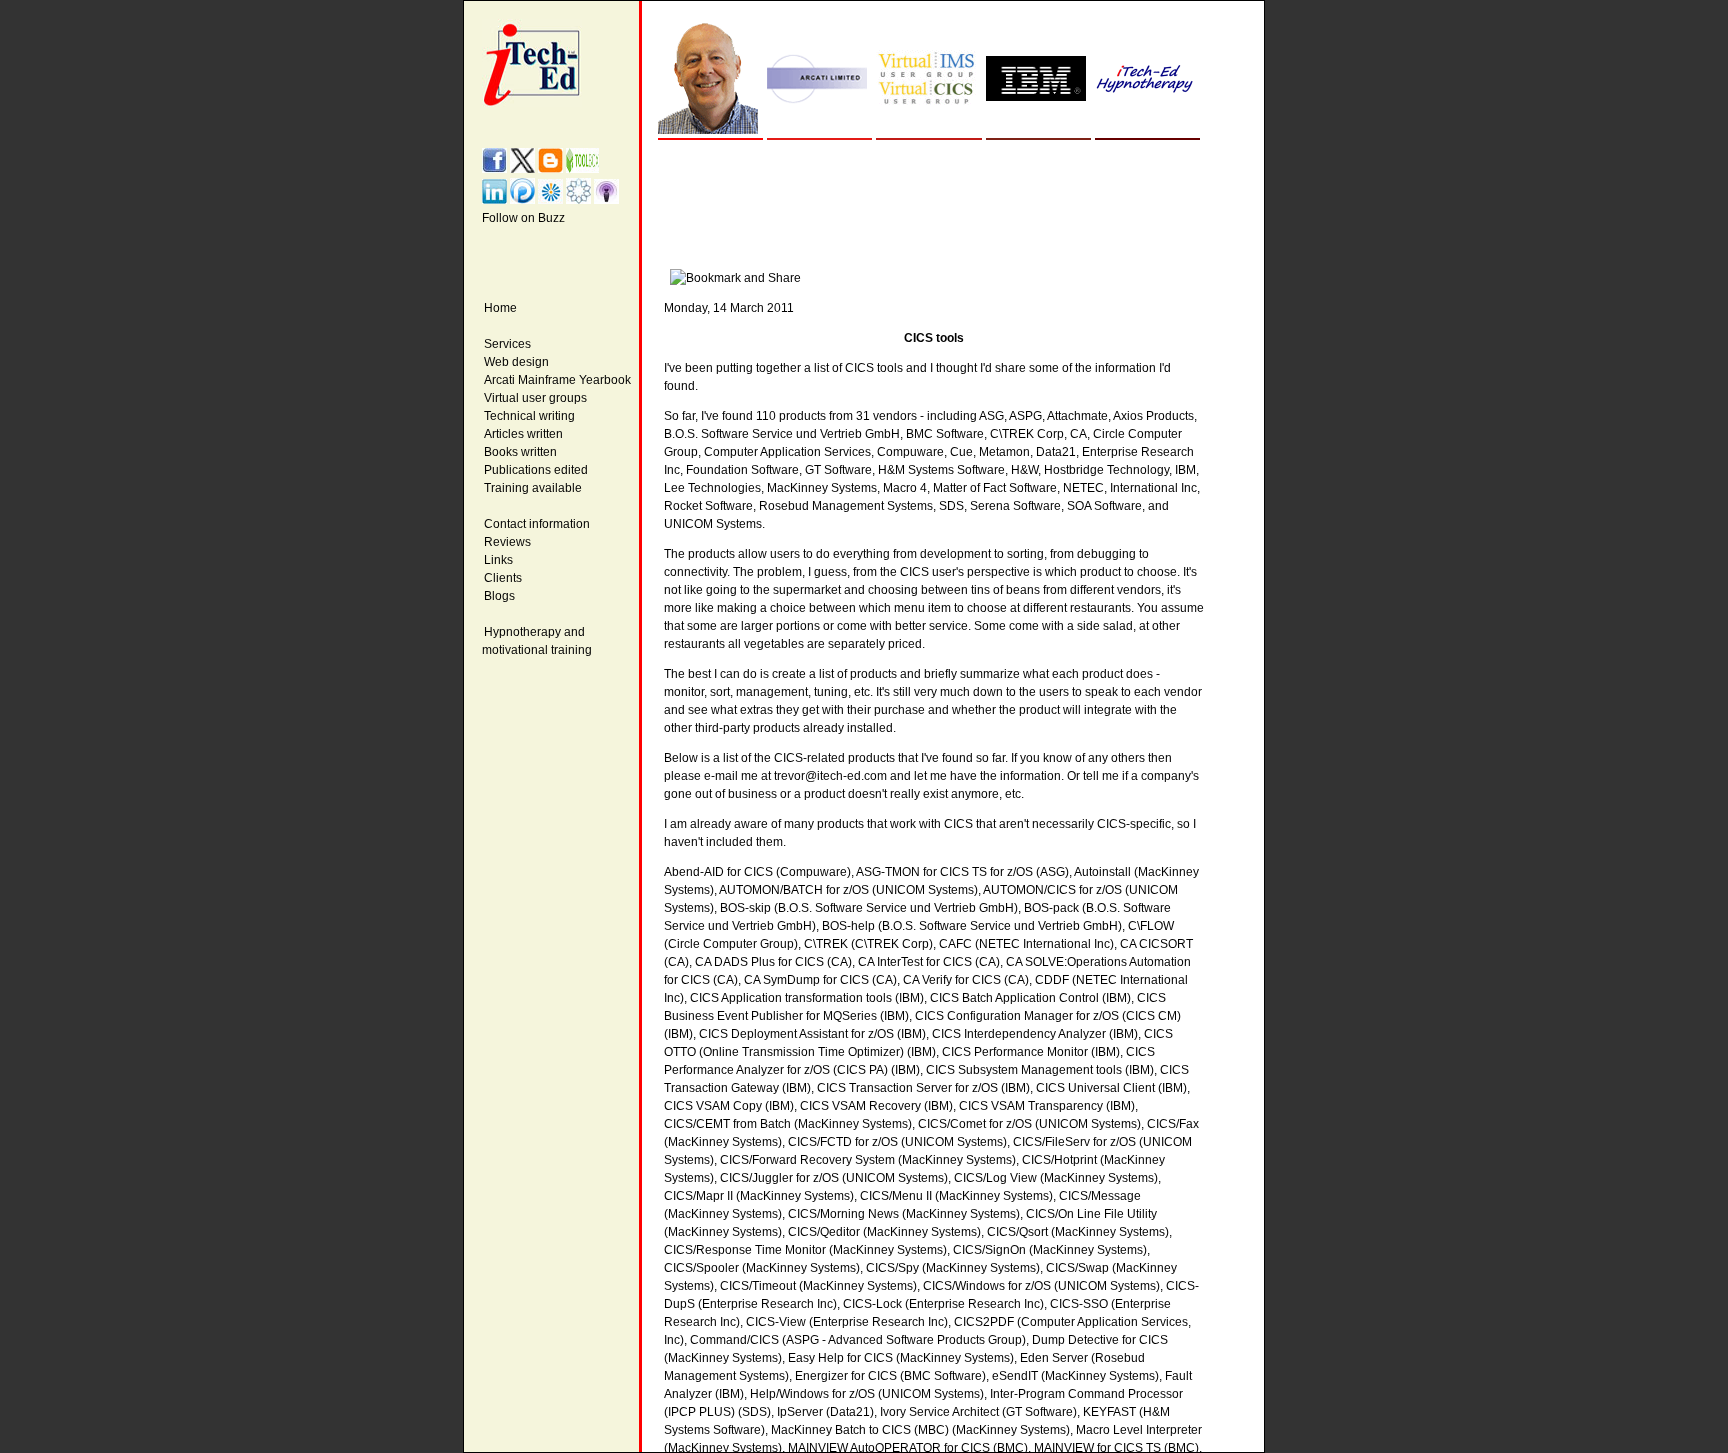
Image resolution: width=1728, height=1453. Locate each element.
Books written (520, 452)
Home (500, 308)
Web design (516, 362)
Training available (533, 488)
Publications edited (536, 470)
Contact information (537, 524)
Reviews (507, 542)
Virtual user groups (535, 398)
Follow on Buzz (523, 218)
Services (507, 344)
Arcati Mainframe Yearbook (557, 380)
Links (498, 560)
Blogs (499, 596)
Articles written (523, 434)
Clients (503, 578)
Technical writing (529, 416)
